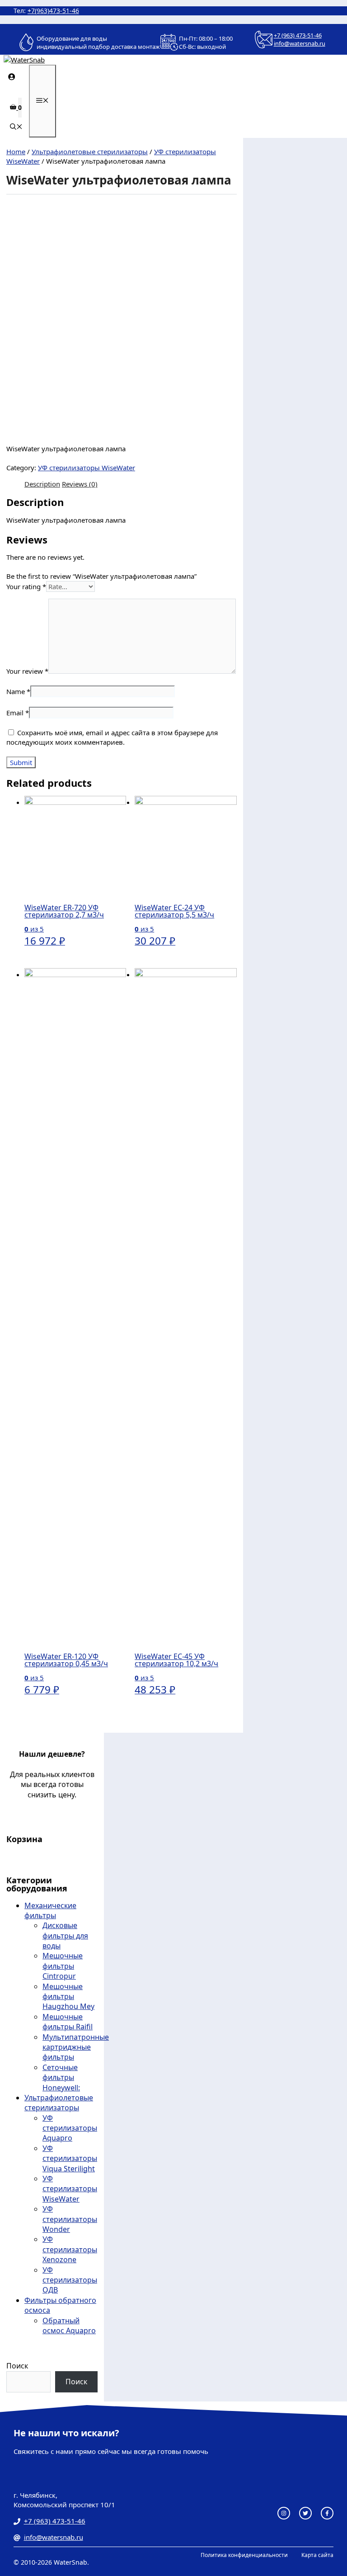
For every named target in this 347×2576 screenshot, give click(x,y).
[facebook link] (327, 2513)
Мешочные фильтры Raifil (68, 2022)
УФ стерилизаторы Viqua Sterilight (70, 2158)
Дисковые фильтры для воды (65, 1936)
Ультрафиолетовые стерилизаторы (90, 151)
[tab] (42, 484)
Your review (27, 671)
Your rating (26, 586)
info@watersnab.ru (300, 43)
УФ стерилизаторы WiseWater (87, 468)
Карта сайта (317, 2555)
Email (18, 713)
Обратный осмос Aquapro (69, 2325)
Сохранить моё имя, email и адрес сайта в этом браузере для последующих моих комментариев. (112, 737)
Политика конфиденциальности (244, 2555)
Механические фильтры (50, 1910)
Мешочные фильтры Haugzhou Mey (68, 1997)
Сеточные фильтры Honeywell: (61, 2077)
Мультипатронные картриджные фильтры (76, 2047)
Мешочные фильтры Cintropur (63, 1966)
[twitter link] (305, 2513)
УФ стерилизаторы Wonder (70, 2219)
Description (42, 484)
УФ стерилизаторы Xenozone (70, 2249)
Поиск (17, 2366)
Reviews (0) (80, 484)
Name (18, 691)
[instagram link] (284, 2513)
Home (16, 151)
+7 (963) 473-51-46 (298, 35)
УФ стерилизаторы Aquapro (70, 2128)
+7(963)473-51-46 (53, 11)
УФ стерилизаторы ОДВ (70, 2280)
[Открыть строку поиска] (16, 127)
